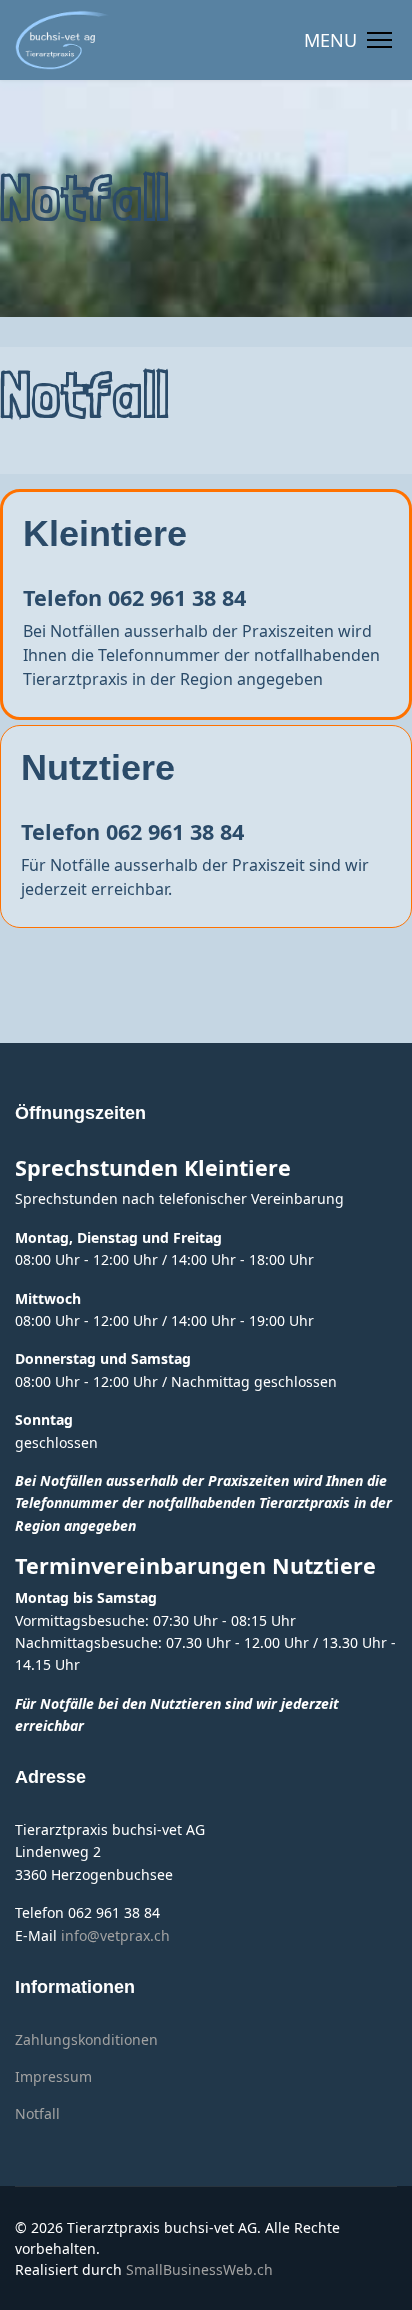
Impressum (53, 2076)
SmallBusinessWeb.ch (199, 2269)
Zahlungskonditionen (86, 2039)
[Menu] (348, 40)
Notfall (37, 2113)
